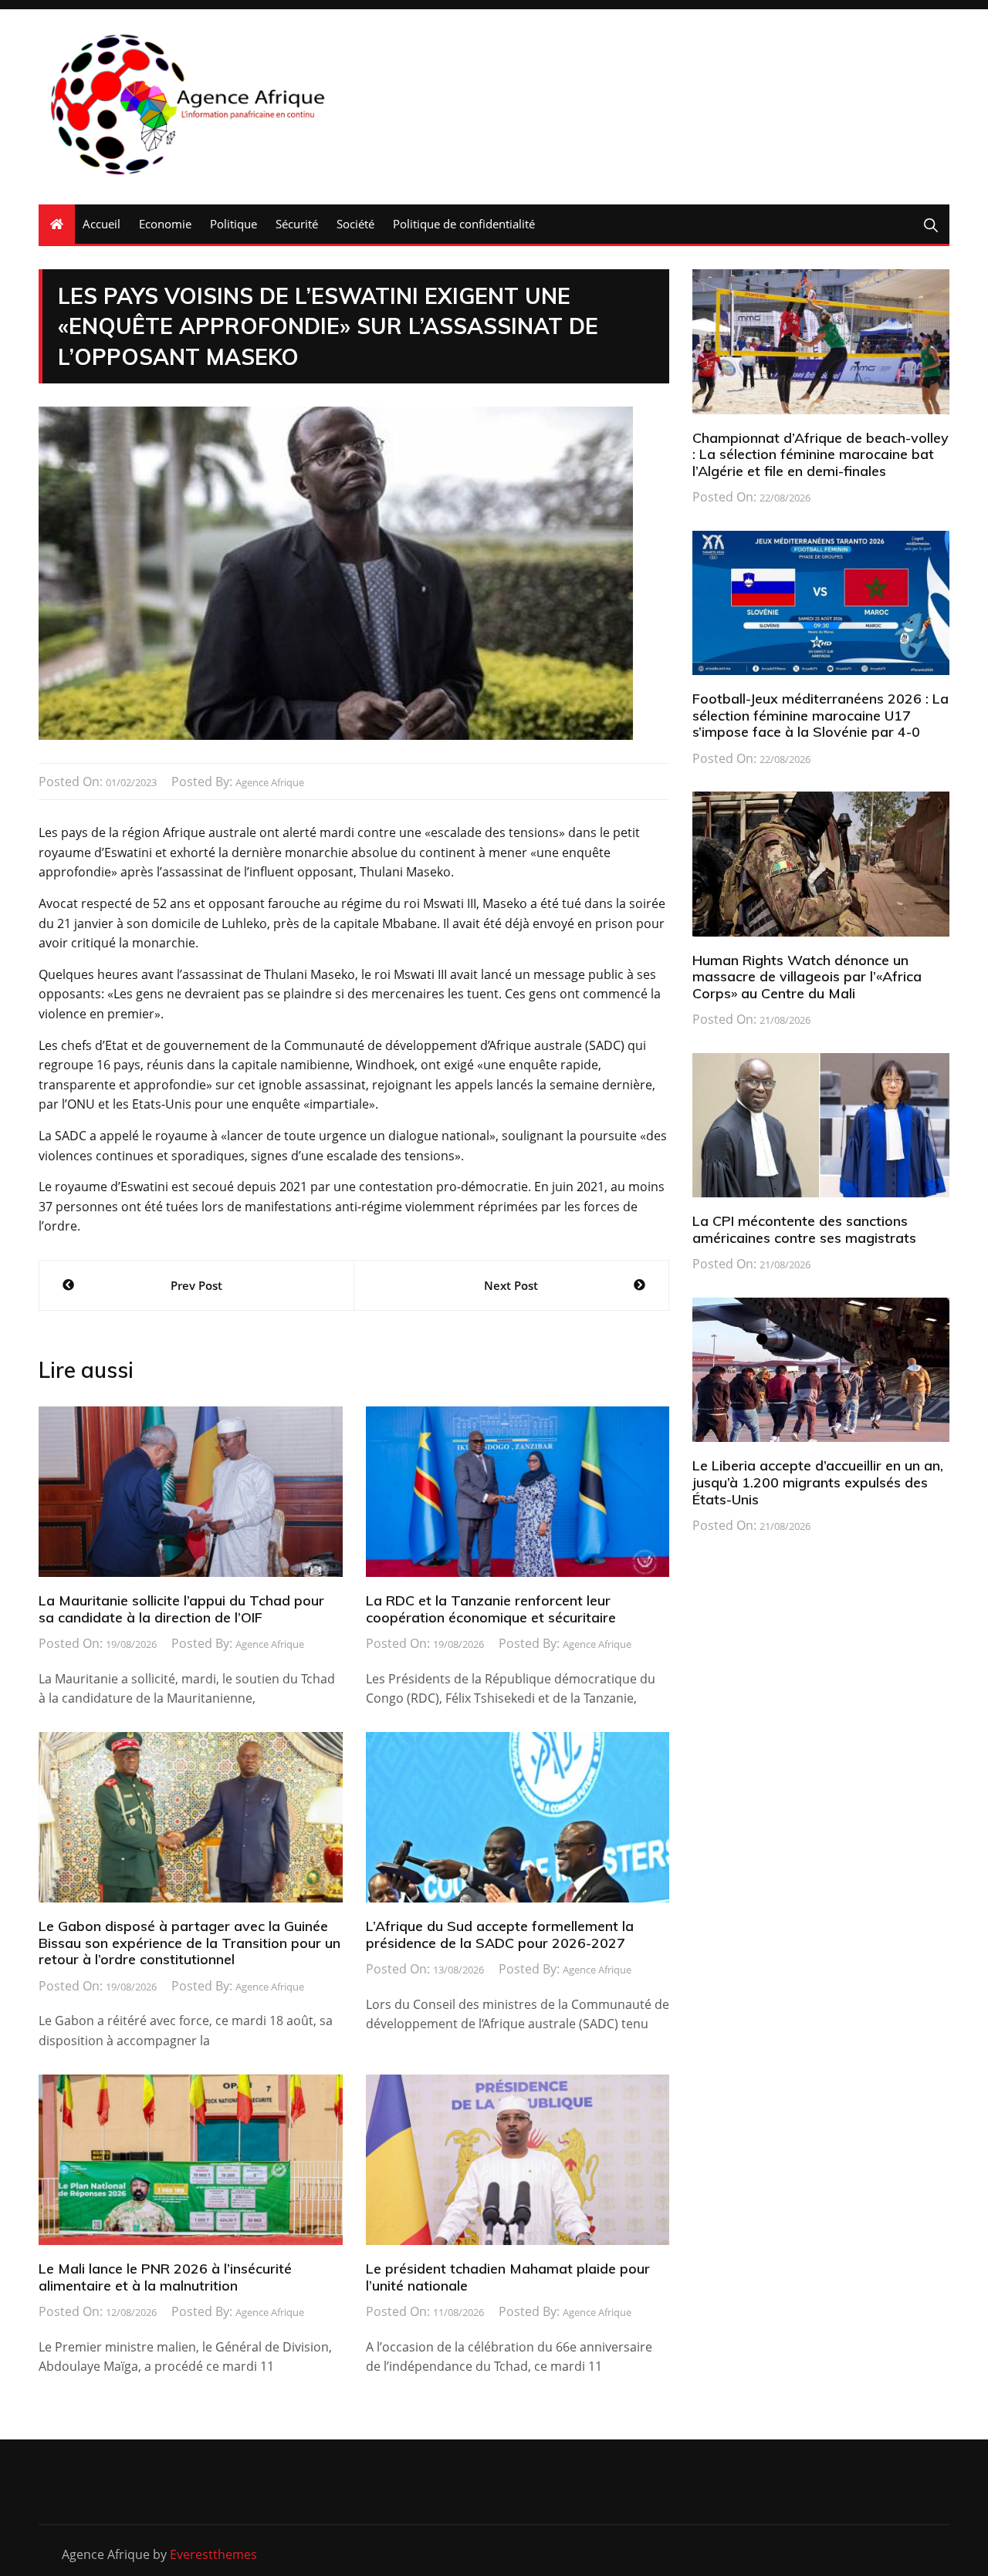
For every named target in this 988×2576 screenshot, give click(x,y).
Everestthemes (213, 2554)
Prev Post (196, 1285)
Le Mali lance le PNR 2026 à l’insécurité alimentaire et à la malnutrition (165, 2277)
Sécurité (297, 224)
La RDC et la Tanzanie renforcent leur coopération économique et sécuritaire (491, 1609)
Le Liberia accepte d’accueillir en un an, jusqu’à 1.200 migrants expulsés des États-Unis (818, 1482)
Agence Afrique (270, 782)
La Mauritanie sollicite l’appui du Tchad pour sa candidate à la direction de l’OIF (181, 1609)
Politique (233, 224)
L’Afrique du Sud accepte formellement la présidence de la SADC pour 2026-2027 (500, 1935)
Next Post (511, 1285)
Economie (165, 224)
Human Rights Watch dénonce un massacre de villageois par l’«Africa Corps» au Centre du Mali (807, 977)
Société (355, 224)
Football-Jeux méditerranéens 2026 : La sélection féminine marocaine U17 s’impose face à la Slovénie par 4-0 (821, 715)
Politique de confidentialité (464, 224)
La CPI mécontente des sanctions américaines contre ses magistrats (804, 1229)
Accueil (102, 224)
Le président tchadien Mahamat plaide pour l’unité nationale (508, 2277)
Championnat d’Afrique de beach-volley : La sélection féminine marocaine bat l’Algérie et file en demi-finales (821, 454)
